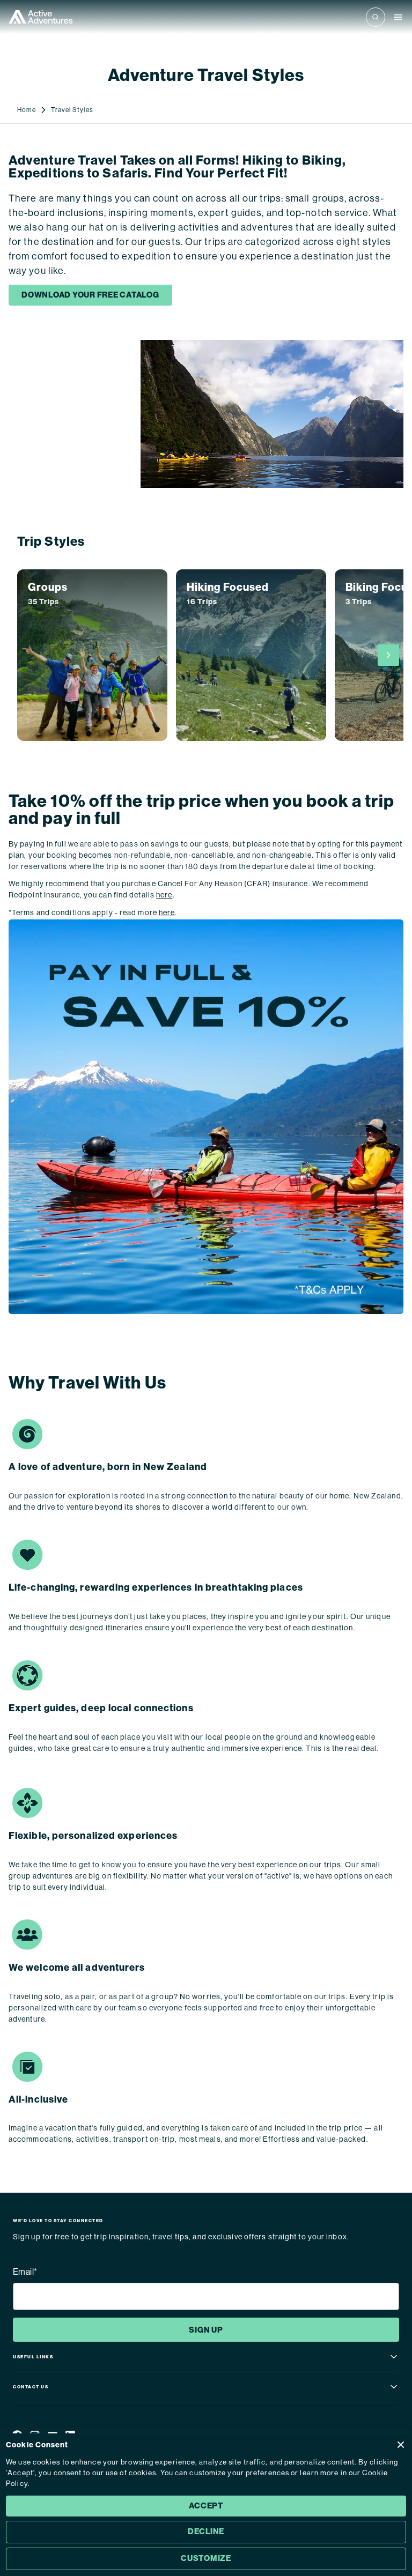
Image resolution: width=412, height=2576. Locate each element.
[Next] (388, 655)
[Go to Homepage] (41, 17)
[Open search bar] (376, 17)
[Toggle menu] (398, 17)
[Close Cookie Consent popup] (401, 2445)
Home (27, 110)
